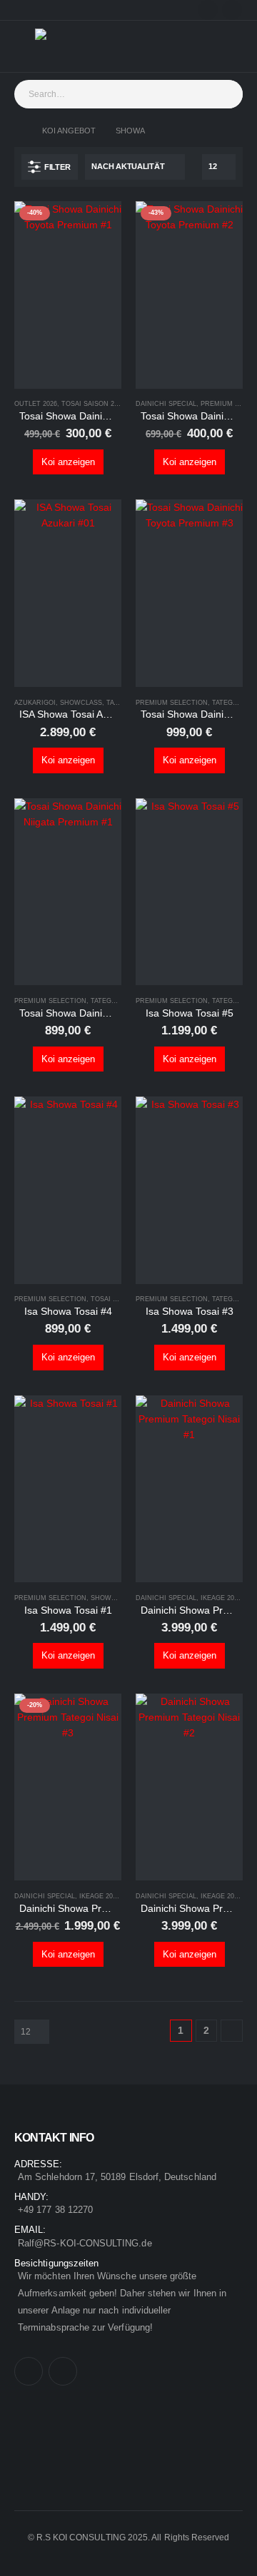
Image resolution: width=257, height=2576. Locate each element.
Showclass (81, 703)
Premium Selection (172, 703)
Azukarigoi (35, 703)
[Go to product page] (68, 593)
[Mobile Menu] (25, 46)
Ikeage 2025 (221, 1598)
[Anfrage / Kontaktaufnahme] (221, 46)
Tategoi (120, 703)
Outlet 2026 (36, 404)
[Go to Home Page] (18, 131)
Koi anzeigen (68, 462)
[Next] (232, 2031)
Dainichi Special (166, 404)
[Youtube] (232, 10)
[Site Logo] (64, 46)
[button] (50, 167)
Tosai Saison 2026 (93, 404)
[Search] (228, 94)
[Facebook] (208, 10)
